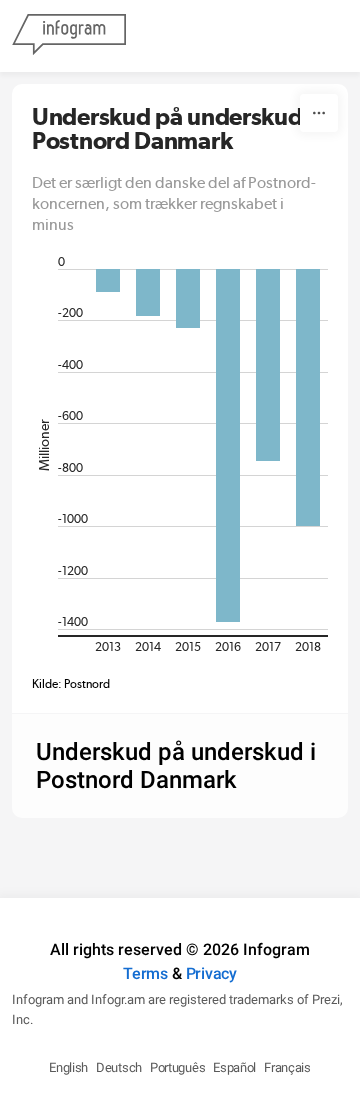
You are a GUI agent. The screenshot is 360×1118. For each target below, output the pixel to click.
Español (234, 1067)
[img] (108, 280)
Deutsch (119, 1067)
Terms (145, 973)
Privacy (211, 973)
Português (177, 1067)
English (68, 1067)
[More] (319, 113)
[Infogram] (69, 36)
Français (287, 1067)
